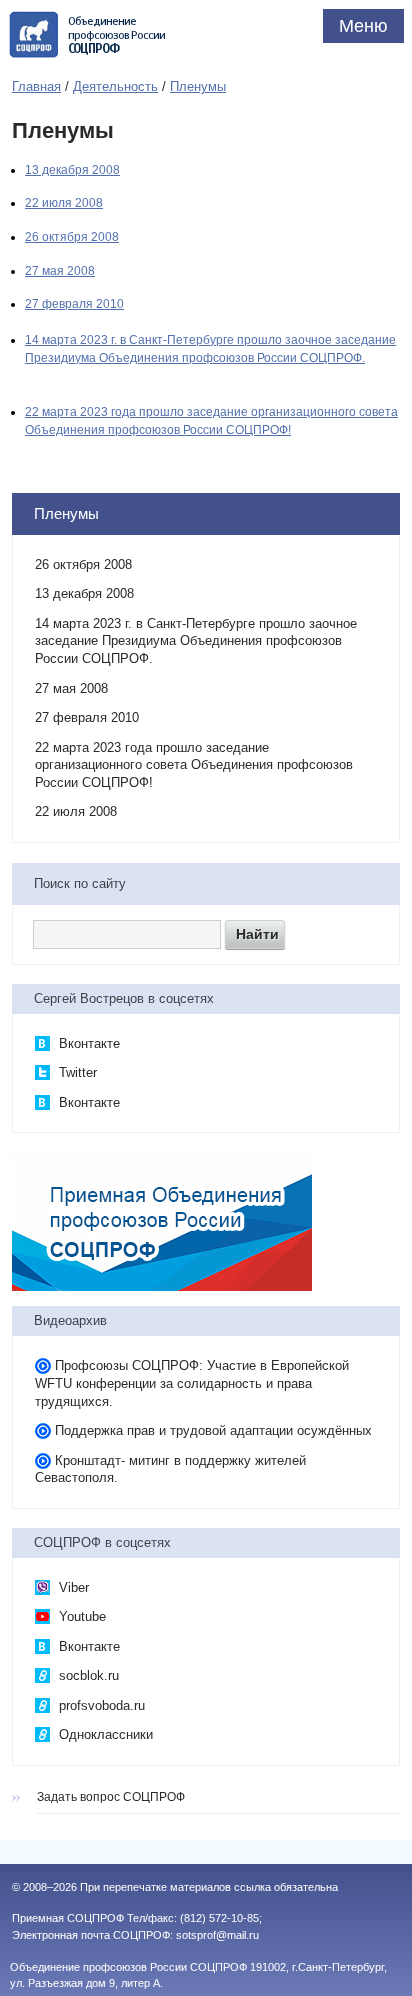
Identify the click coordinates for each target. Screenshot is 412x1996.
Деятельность (115, 86)
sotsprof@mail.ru (217, 1935)
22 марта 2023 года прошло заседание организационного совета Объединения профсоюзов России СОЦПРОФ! (194, 765)
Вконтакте (87, 1043)
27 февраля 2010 (74, 304)
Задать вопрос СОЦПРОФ (111, 1797)
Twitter (76, 1072)
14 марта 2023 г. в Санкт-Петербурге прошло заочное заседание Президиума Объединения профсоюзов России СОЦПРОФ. (196, 641)
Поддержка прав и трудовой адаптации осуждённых (213, 1430)
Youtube (80, 1616)
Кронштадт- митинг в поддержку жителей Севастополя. (170, 1469)
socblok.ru (87, 1675)
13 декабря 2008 (72, 170)
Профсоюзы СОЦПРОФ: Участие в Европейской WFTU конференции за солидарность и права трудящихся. (192, 1383)
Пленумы (198, 86)
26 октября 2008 (72, 237)
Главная (36, 86)
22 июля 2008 (64, 203)
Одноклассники (104, 1734)
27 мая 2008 (60, 271)
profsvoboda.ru (100, 1705)
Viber (72, 1587)
